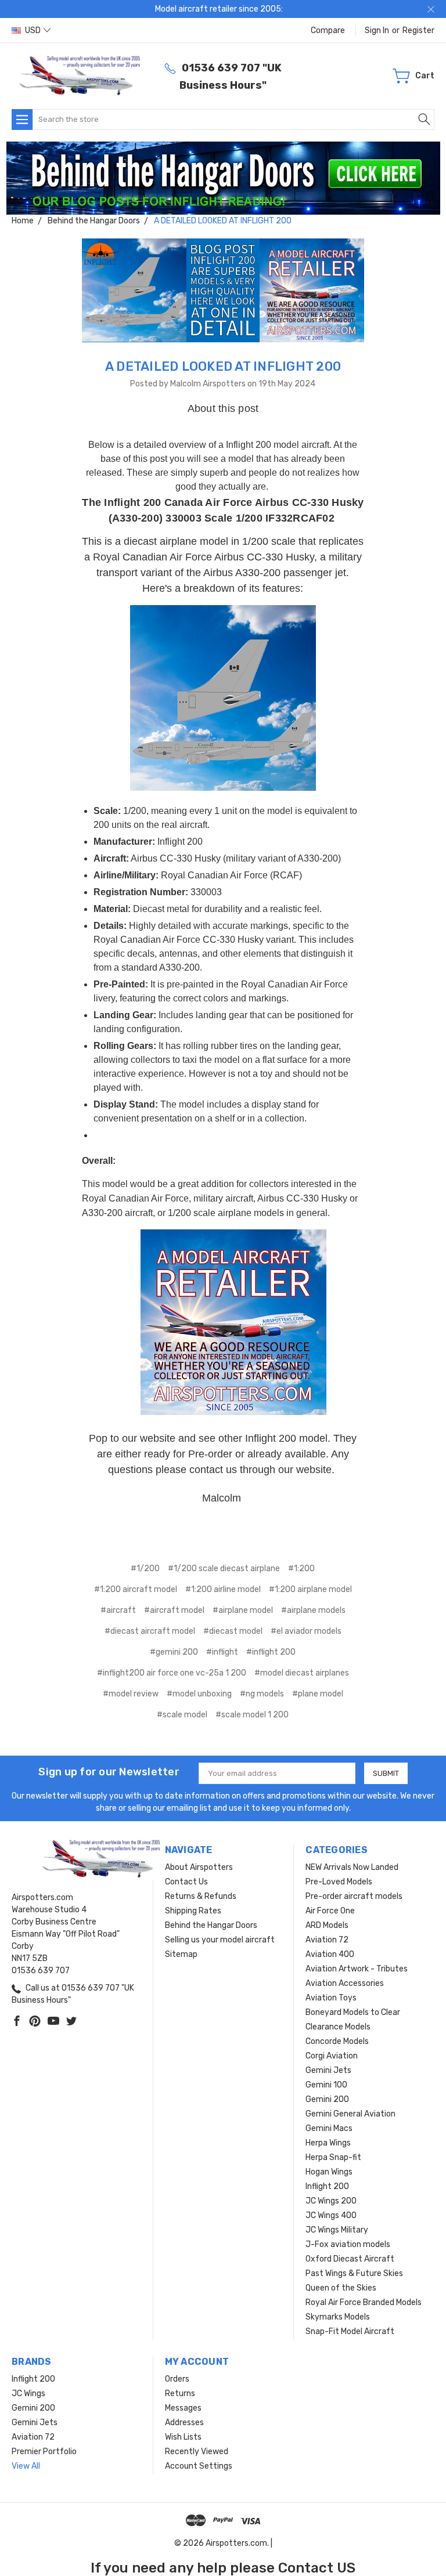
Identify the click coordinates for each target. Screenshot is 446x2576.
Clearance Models (338, 2027)
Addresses (184, 2423)
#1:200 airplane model (310, 1589)
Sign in (377, 30)
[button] (223, 178)
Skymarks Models (338, 2317)
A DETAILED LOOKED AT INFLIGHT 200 (223, 366)
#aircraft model (174, 1610)
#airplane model (243, 1610)
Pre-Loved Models (339, 1882)
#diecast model (233, 1631)
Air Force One (330, 1911)
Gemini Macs (329, 2128)
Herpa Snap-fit (333, 2157)
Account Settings (199, 2466)
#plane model (318, 1694)
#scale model (182, 1715)
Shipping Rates (193, 1911)
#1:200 (301, 1569)
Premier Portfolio (44, 2452)
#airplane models (313, 1610)
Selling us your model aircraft (220, 1940)
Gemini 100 (326, 2085)
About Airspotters (199, 1867)
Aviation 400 (330, 1954)
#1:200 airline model (223, 1589)
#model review (131, 1694)
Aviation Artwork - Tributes (357, 1969)
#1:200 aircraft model (136, 1589)
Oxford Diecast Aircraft (350, 2259)
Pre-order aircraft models (354, 1896)
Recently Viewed (197, 2452)
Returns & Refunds (201, 1896)
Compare (328, 30)
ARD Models (327, 1925)
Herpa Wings (328, 2143)
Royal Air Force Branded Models (364, 2302)
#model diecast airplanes (302, 1673)
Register (418, 30)
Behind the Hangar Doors (211, 1925)
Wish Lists (183, 2437)
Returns (180, 2394)
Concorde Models (337, 2041)
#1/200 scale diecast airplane (224, 1569)
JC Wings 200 (331, 2201)
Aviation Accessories (345, 1983)
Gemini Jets (328, 2070)
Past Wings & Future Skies (354, 2273)
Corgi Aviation (332, 2056)
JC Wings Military (337, 2230)
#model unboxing (199, 1694)
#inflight (222, 1652)
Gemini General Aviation (350, 2114)
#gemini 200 (174, 1652)
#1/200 (145, 1569)
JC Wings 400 (331, 2215)
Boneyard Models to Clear (353, 2012)
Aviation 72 (327, 1940)
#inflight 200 (271, 1652)
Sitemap (181, 1954)
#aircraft (118, 1610)
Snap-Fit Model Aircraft (350, 2331)
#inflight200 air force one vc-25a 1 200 (172, 1673)
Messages (183, 2408)
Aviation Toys (331, 1998)
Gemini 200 (327, 2099)
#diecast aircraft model (150, 1631)
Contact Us (186, 1882)
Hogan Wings (329, 2172)
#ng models (262, 1694)
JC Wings (28, 2394)
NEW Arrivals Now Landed (352, 1867)
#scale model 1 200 (252, 1715)
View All (26, 2466)
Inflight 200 (327, 2186)
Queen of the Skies (341, 2288)
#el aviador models (306, 1631)
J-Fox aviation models (348, 2244)
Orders (177, 2379)
